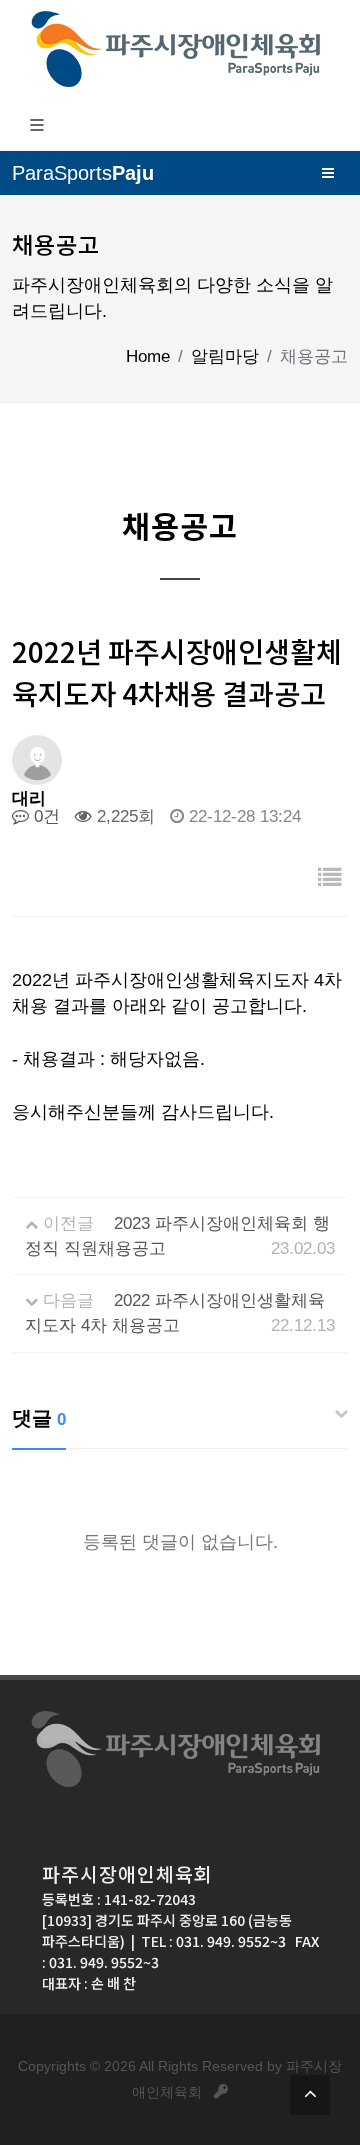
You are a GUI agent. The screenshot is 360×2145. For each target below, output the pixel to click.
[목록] (330, 878)
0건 (44, 816)
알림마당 (225, 356)
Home (148, 356)
